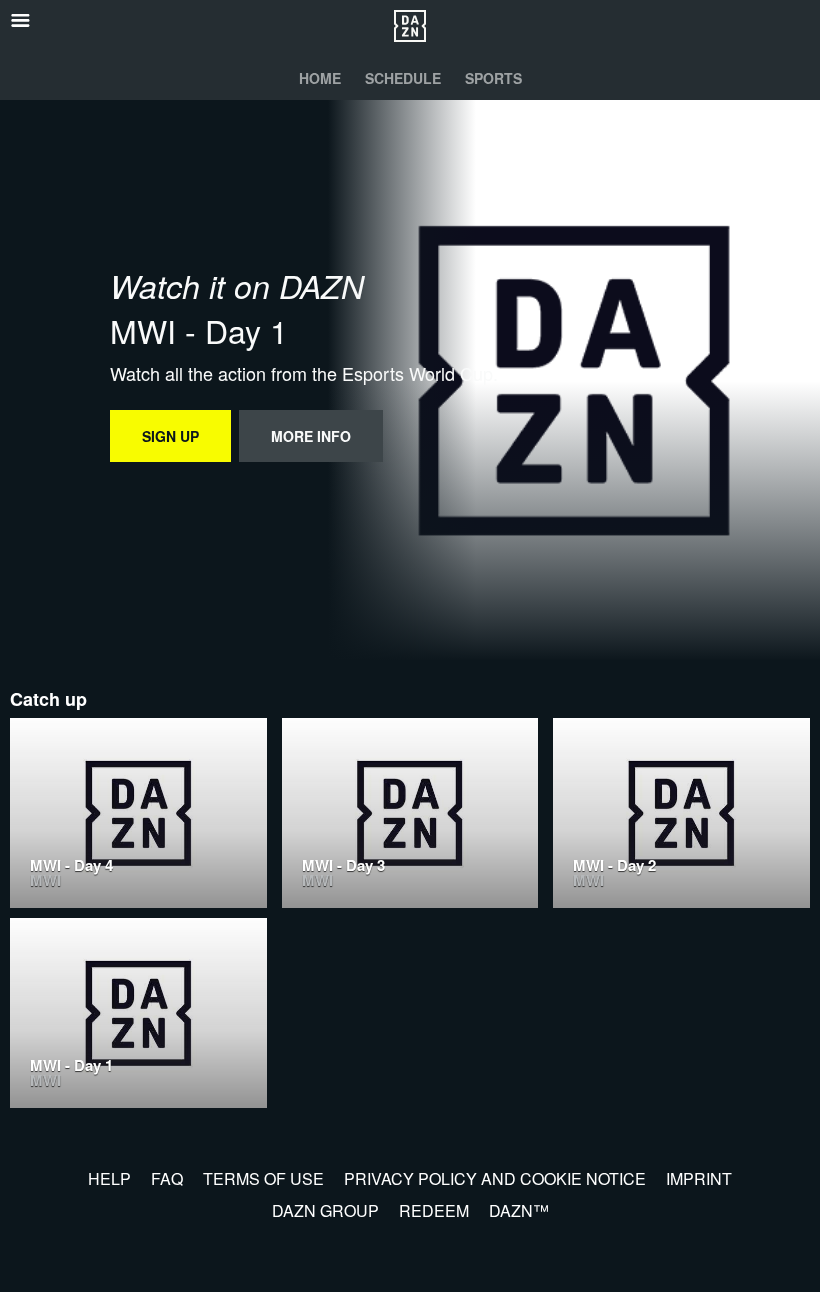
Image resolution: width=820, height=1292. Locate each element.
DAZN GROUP (325, 1210)
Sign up (170, 436)
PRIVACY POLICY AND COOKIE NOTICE (495, 1178)
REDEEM (434, 1210)
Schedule (403, 78)
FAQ (167, 1178)
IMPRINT (699, 1178)
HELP (109, 1178)
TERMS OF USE (263, 1178)
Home (320, 78)
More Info (311, 436)
